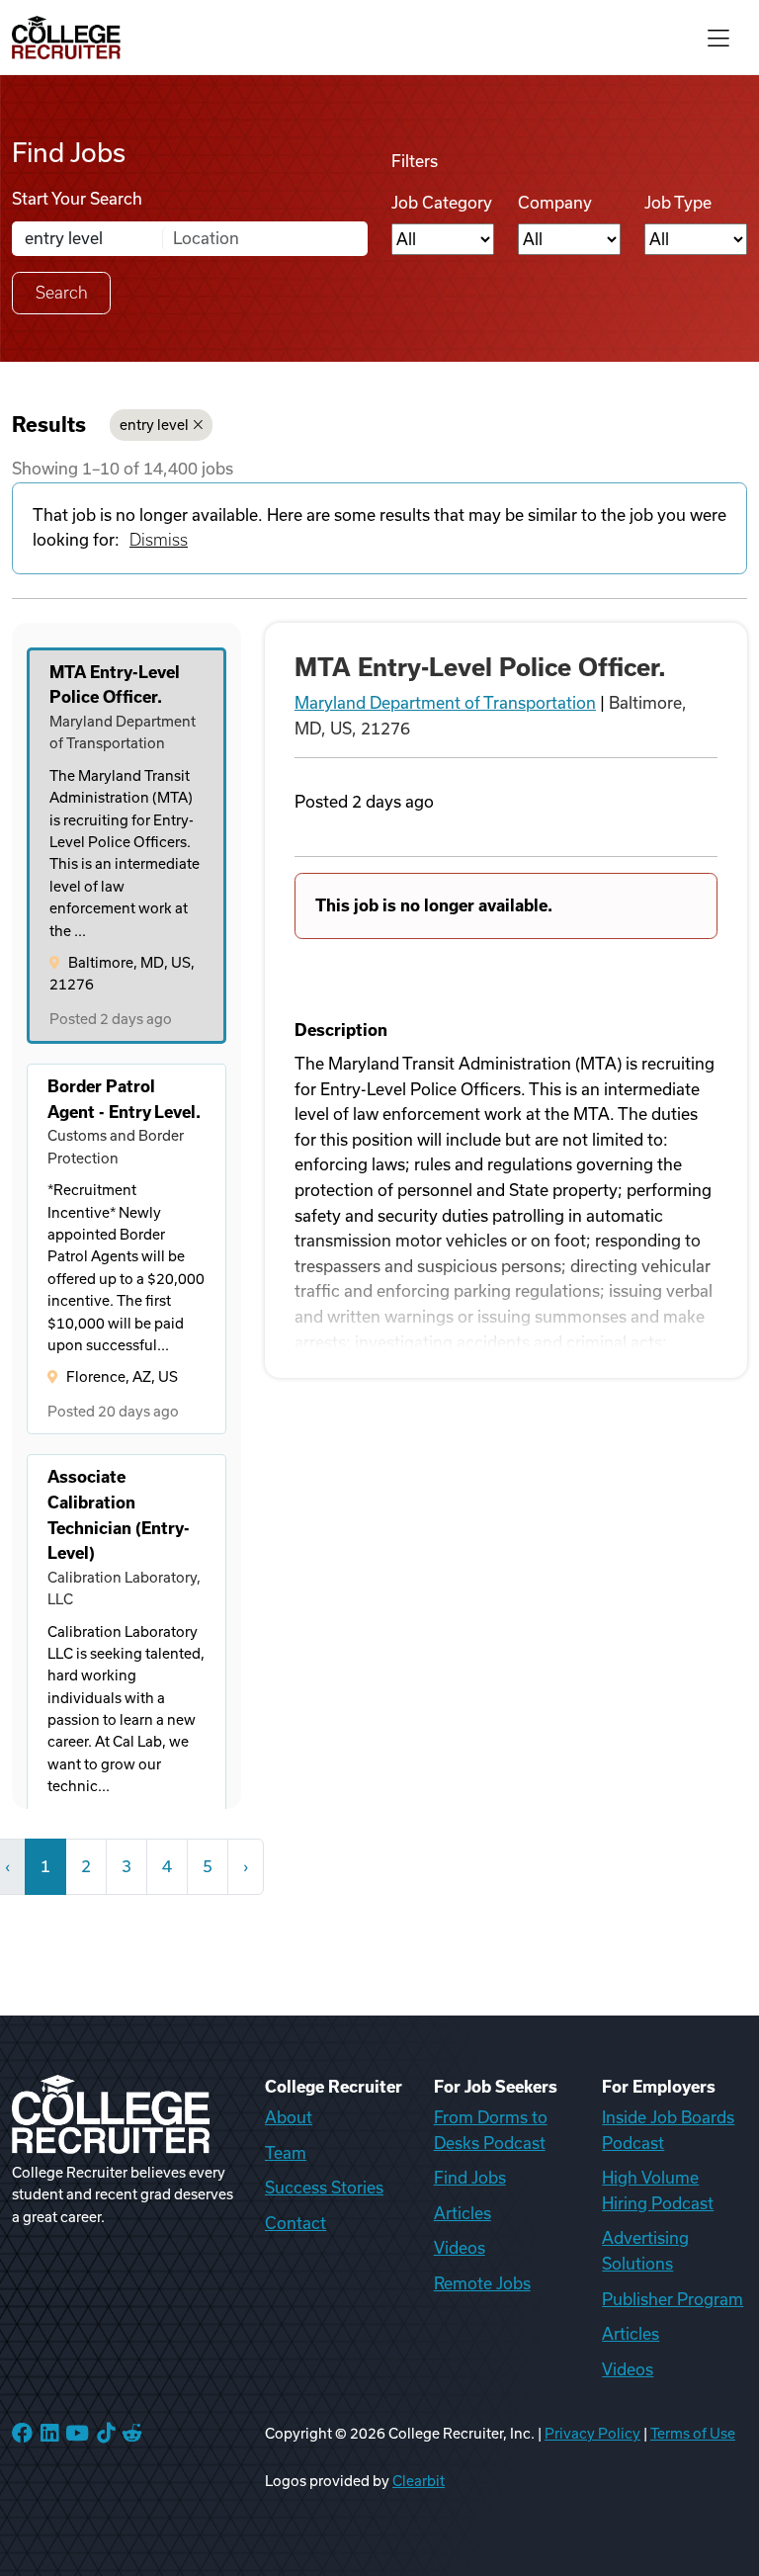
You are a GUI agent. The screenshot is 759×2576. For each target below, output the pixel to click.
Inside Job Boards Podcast (668, 2130)
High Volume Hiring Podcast (658, 2190)
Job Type (678, 203)
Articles (463, 2213)
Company (555, 203)
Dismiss (159, 540)
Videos (460, 2248)
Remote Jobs (482, 2283)
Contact (295, 2223)
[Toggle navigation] (718, 37)
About (289, 2117)
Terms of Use (693, 2434)
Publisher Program (673, 2299)
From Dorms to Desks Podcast (491, 2130)
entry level (154, 425)
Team (286, 2153)
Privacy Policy (592, 2434)
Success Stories (324, 2188)
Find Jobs (470, 2178)
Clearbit (419, 2481)
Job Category (442, 203)
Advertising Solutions (645, 2251)
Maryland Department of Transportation (445, 703)
